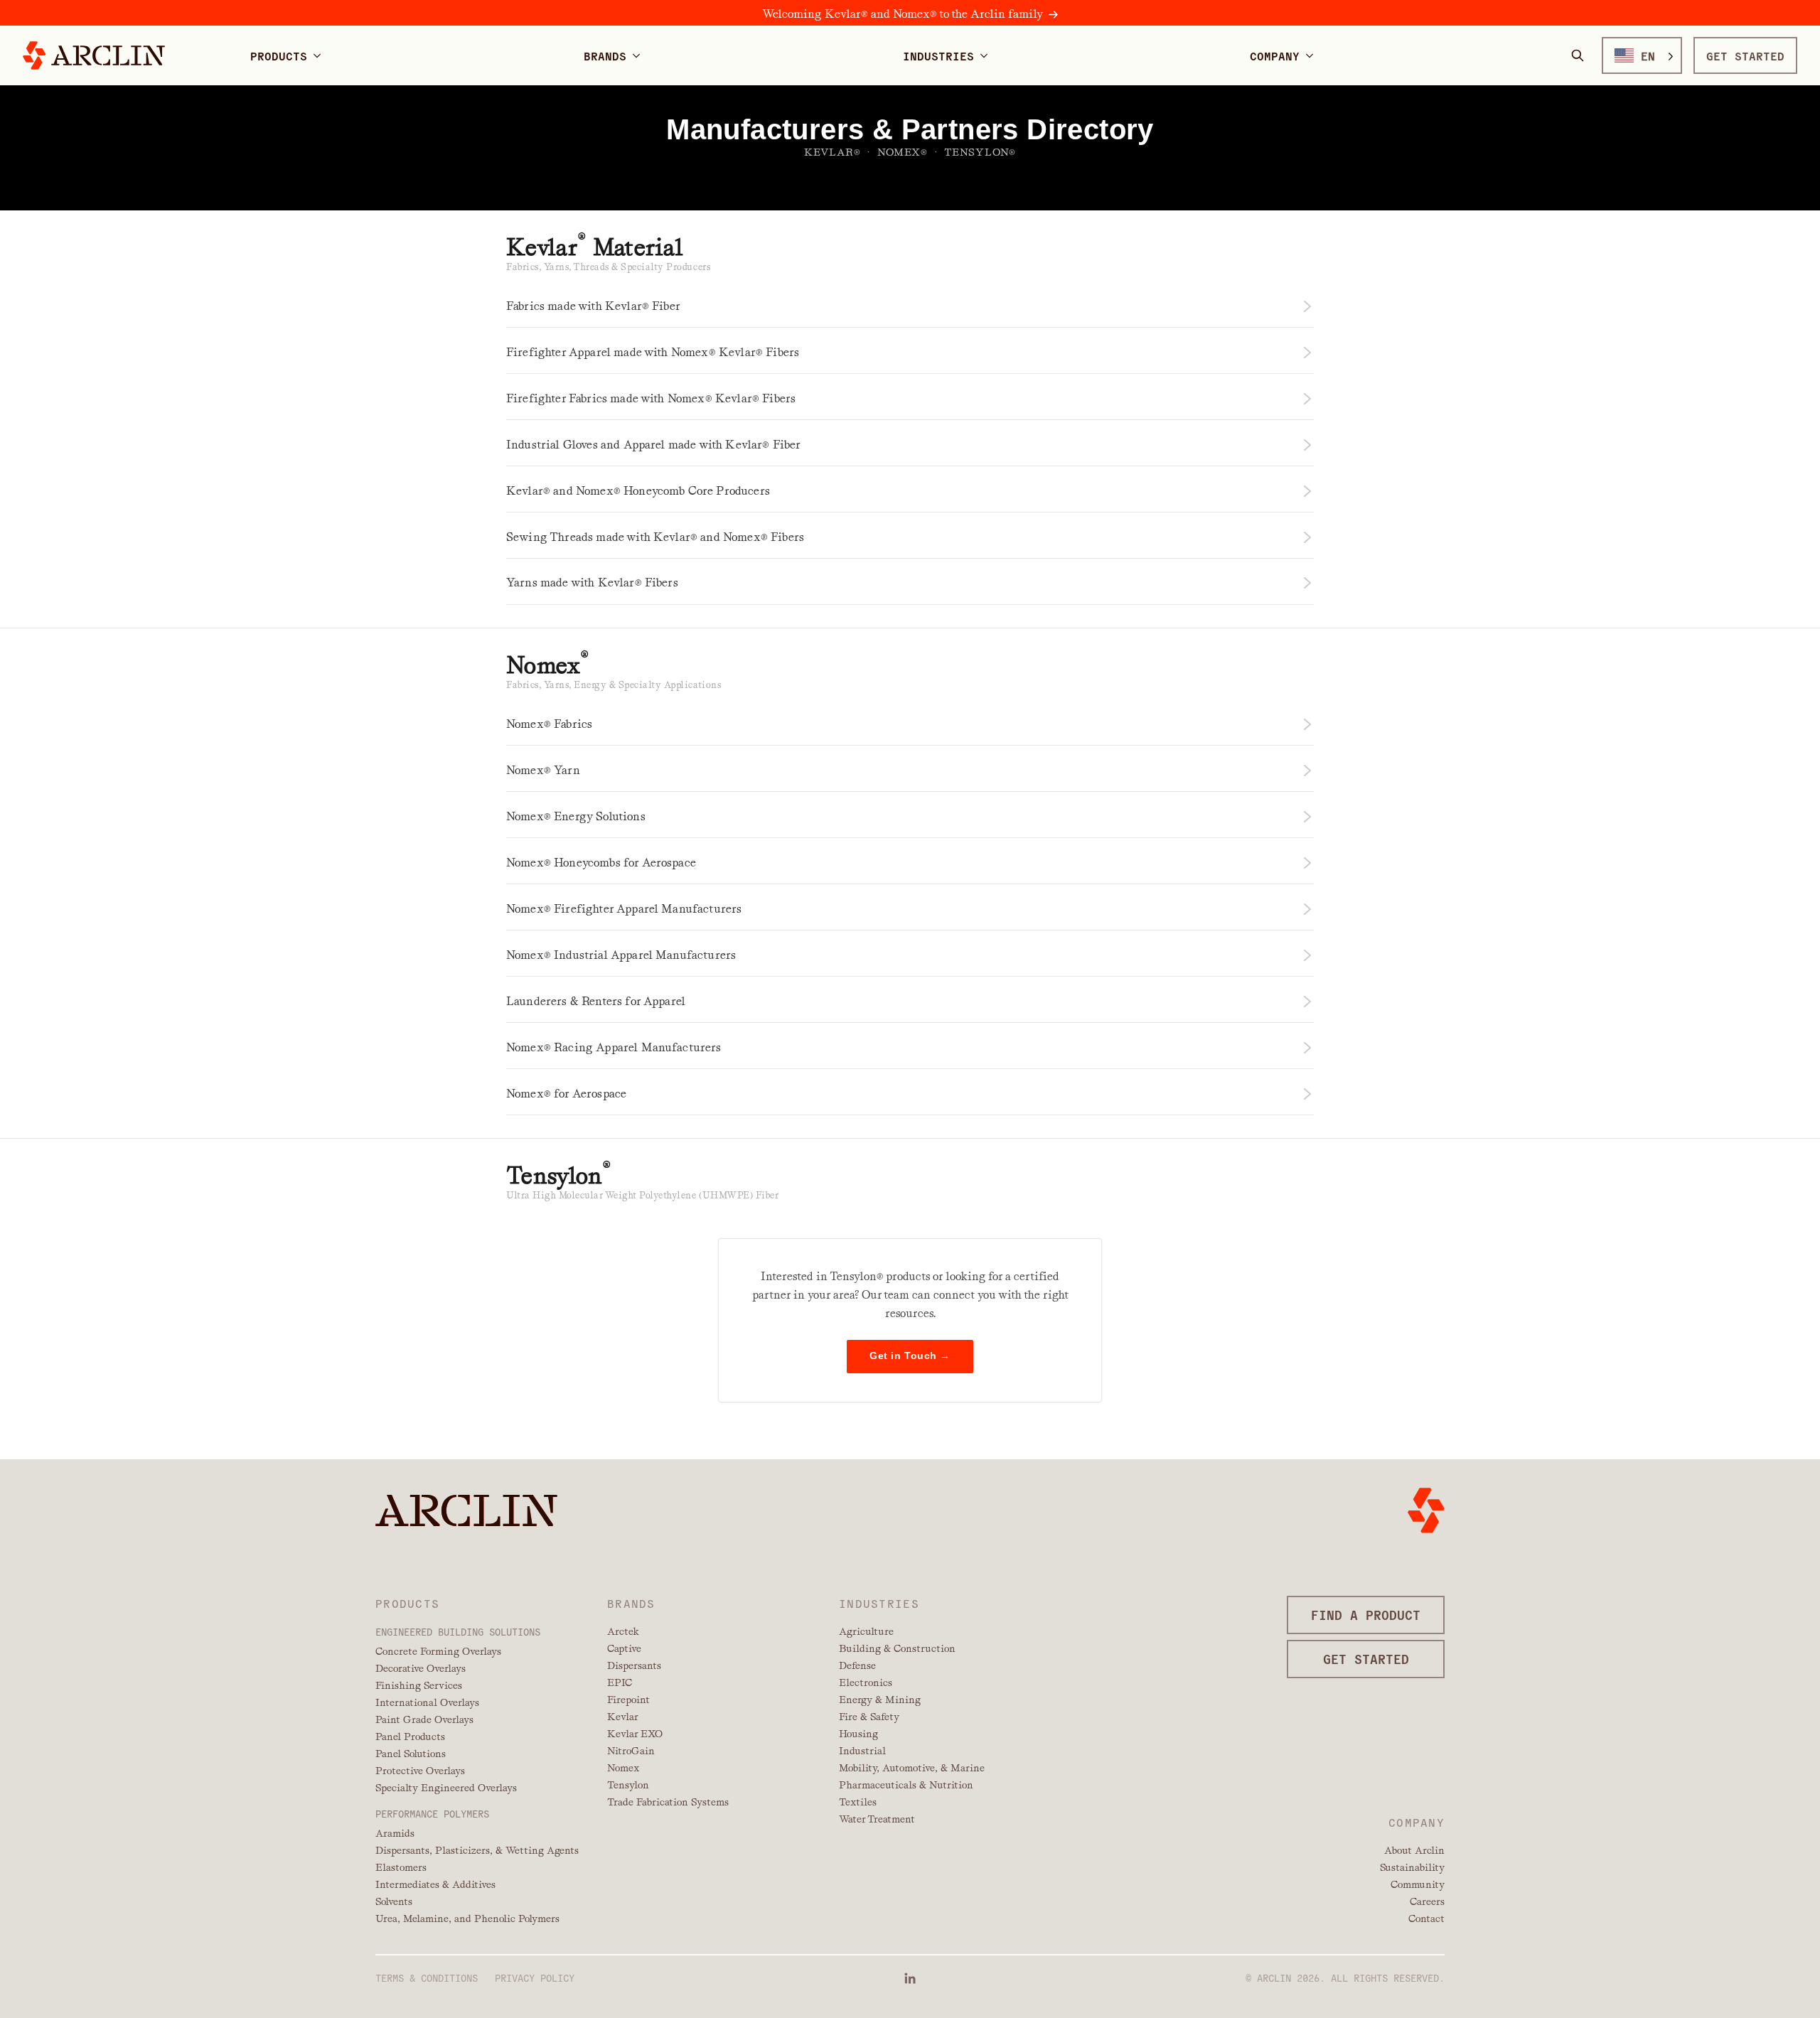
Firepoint (628, 1700)
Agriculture (866, 1631)
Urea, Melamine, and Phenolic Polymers (467, 1918)
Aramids (395, 1833)
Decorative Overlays (421, 1668)
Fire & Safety (869, 1717)
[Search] (1578, 55)
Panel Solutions (411, 1754)
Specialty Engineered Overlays (446, 1788)
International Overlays (427, 1702)
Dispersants (634, 1665)
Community (1418, 1884)
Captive (624, 1648)
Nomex (623, 1768)
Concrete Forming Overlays (438, 1651)
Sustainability (1412, 1867)
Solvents (394, 1901)
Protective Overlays (420, 1771)
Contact (1426, 1918)
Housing (858, 1734)
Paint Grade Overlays (424, 1719)
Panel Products (410, 1737)
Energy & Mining (880, 1700)
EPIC (620, 1682)
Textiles (858, 1802)
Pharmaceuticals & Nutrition (906, 1785)
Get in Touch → (910, 1356)
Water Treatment (877, 1819)
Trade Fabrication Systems (668, 1802)
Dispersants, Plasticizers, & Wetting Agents (477, 1850)
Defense (857, 1665)
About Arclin (1414, 1850)
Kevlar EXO (635, 1734)
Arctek (623, 1631)
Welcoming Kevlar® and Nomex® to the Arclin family (903, 14)
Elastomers (401, 1867)
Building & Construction (897, 1648)
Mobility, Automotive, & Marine (912, 1768)
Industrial (862, 1751)
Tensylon (628, 1785)
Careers (1427, 1901)
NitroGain (631, 1751)
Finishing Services (419, 1685)
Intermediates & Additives (435, 1884)
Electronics (866, 1682)
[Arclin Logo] (94, 55)
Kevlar (623, 1717)
